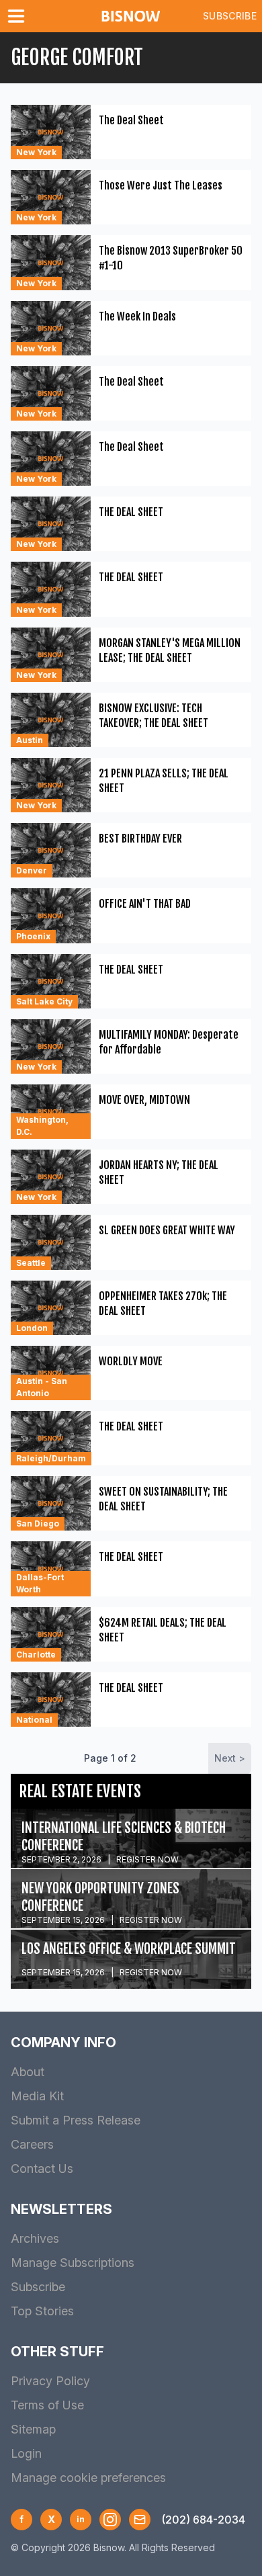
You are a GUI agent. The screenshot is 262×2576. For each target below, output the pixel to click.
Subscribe (230, 16)
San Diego (38, 1523)
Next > (230, 1758)
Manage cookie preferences (88, 2478)
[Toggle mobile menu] (19, 16)
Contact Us (42, 2169)
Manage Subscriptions (73, 2263)
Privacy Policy (50, 2381)
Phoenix (33, 936)
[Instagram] (110, 2520)
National (34, 1720)
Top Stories (42, 2311)
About (28, 2072)
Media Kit (37, 2096)
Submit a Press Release (76, 2120)
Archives (35, 2238)
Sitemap (33, 2429)
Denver (32, 870)
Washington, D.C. (42, 1126)
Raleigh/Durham (51, 1458)
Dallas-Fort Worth (40, 1583)
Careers (32, 2144)
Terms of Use (47, 2405)
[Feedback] (140, 2520)
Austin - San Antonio (42, 1387)
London (32, 1328)
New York (36, 152)
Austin (30, 740)
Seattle (31, 1263)
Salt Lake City (44, 1001)
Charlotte (36, 1655)
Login (26, 2453)
